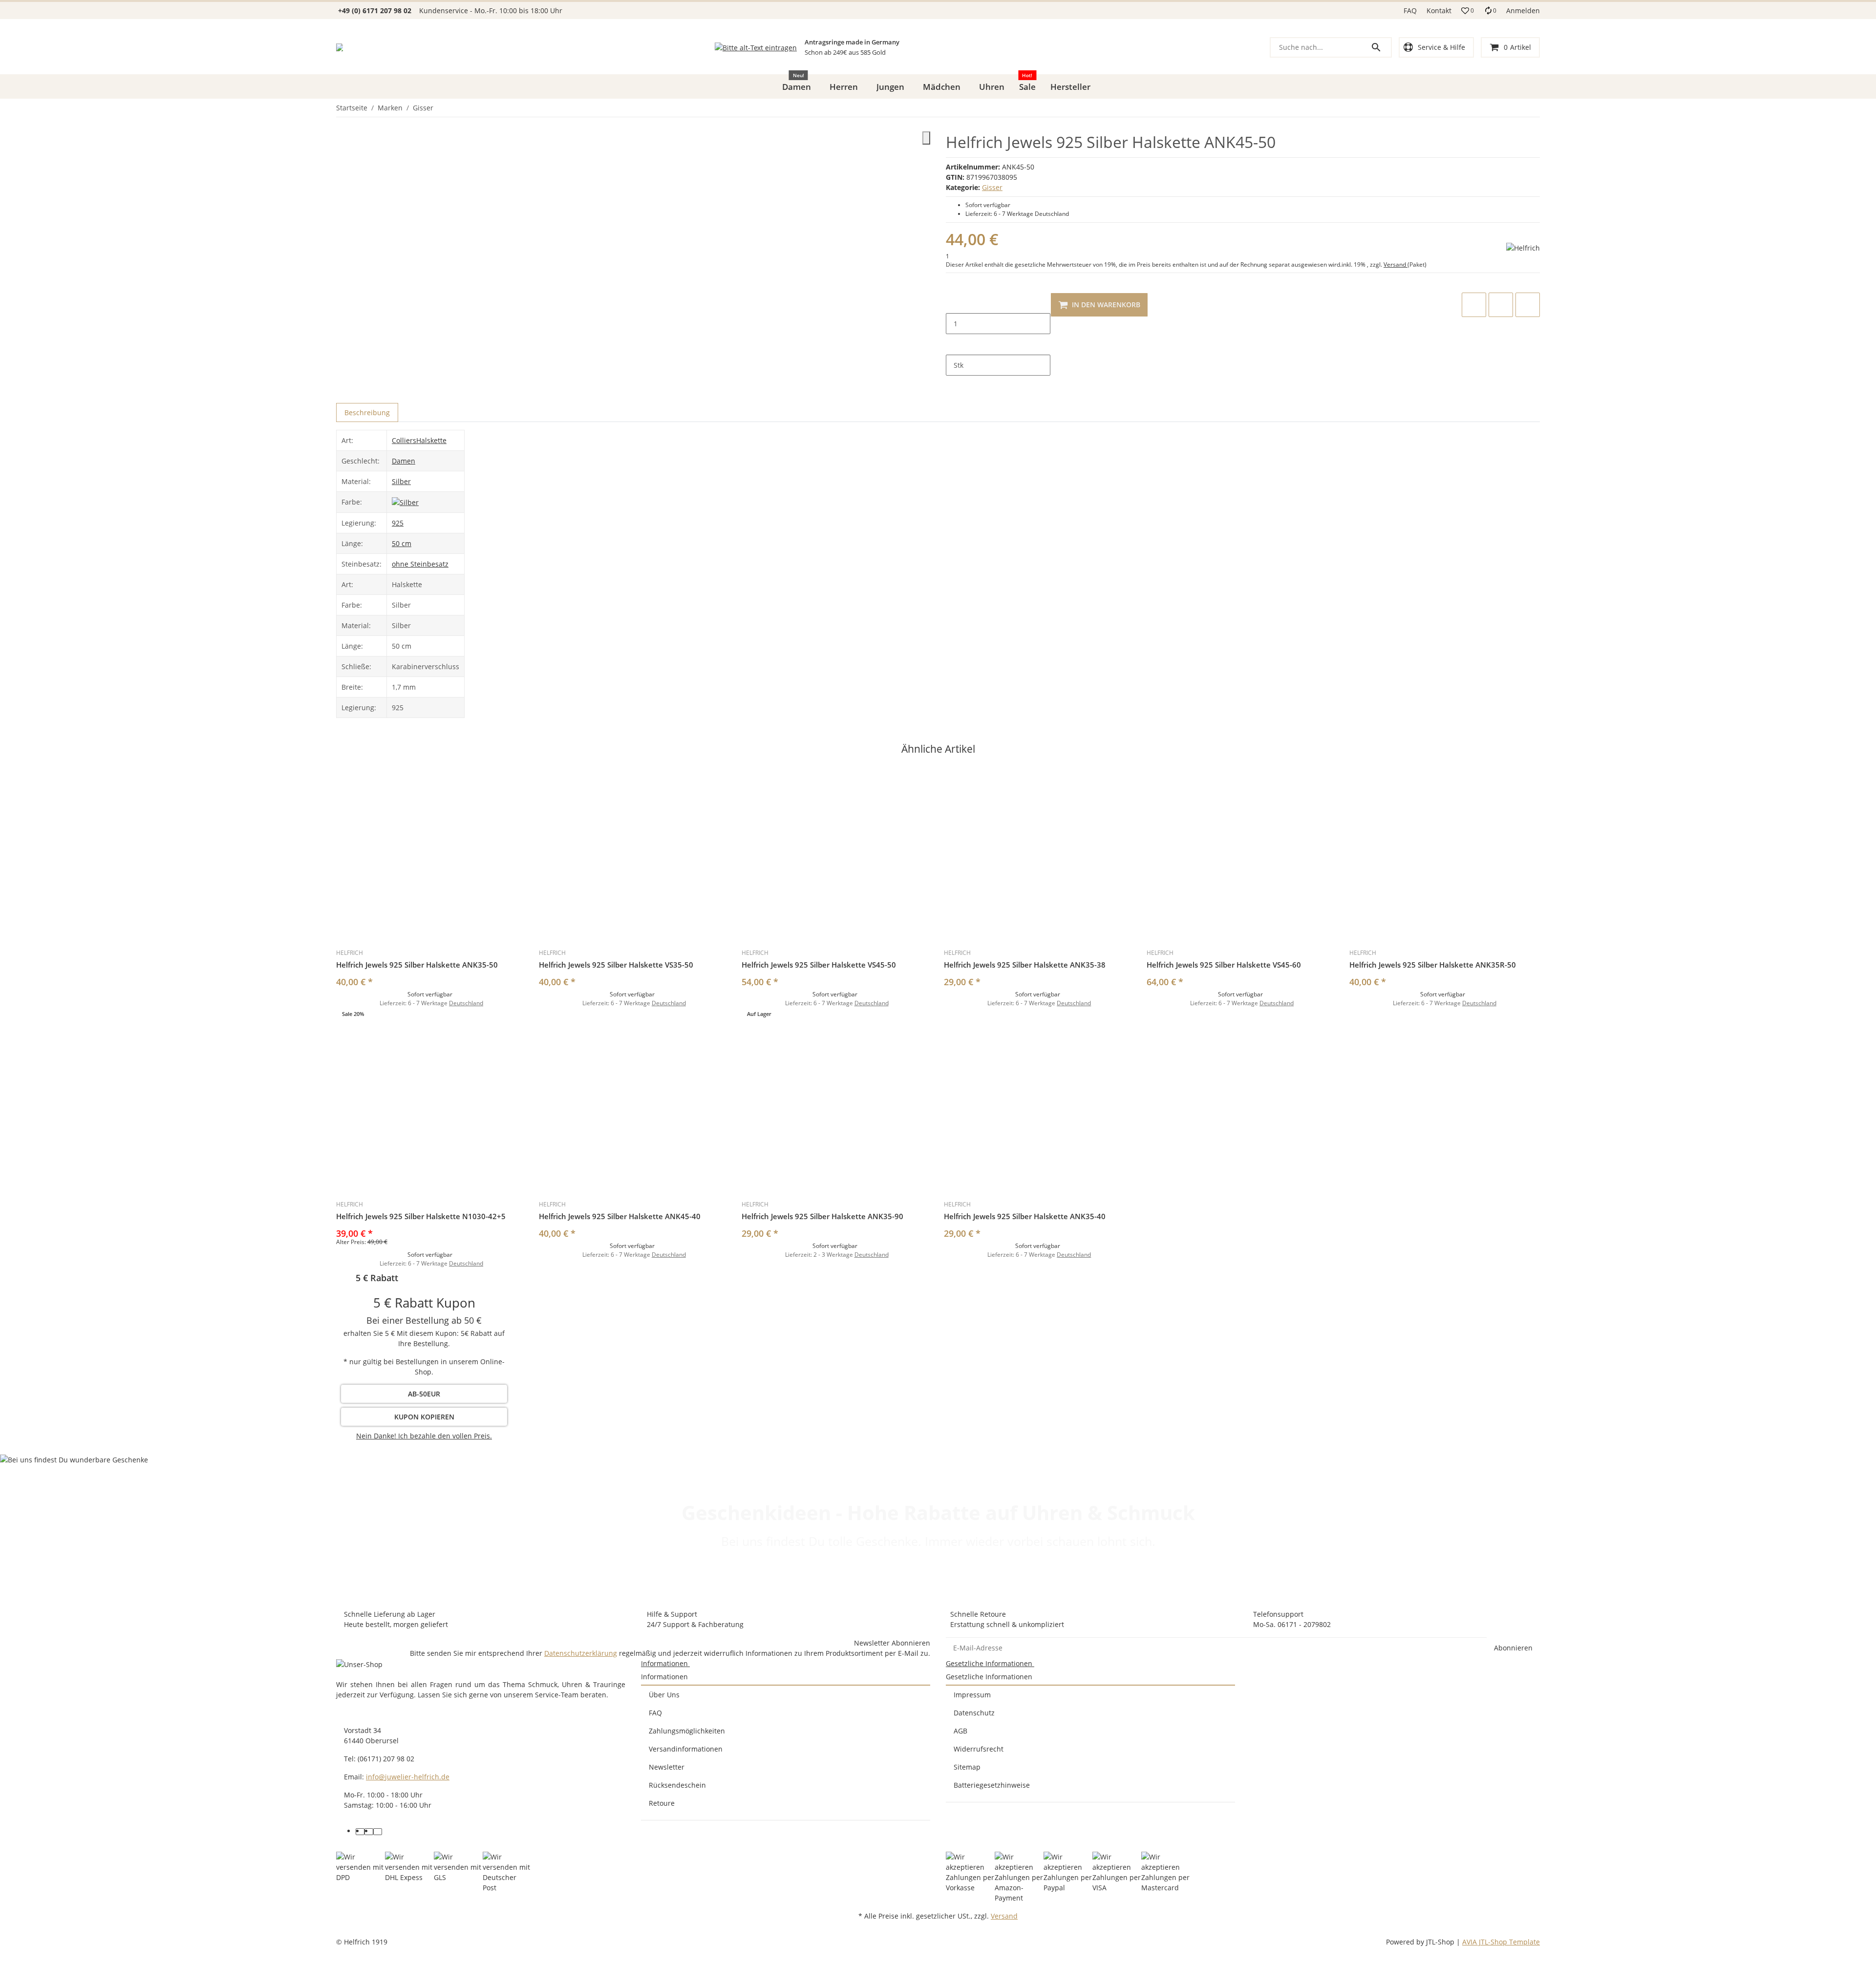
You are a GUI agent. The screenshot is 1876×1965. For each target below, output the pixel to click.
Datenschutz (974, 1713)
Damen (404, 461)
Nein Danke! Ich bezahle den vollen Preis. (424, 1436)
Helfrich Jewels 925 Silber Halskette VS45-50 (819, 965)
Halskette (431, 440)
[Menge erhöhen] (954, 344)
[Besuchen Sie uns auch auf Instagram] (378, 1832)
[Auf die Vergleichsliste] (1474, 305)
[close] (926, 138)
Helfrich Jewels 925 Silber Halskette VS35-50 (616, 965)
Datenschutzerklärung (581, 1653)
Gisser (992, 187)
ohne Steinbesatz (420, 564)
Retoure (662, 1803)
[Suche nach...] (1381, 47)
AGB (960, 1731)
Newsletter (667, 1767)
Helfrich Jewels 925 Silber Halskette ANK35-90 (822, 1216)
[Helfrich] (1523, 248)
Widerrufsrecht (979, 1749)
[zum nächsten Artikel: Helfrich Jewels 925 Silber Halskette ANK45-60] (1539, 108)
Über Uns (664, 1695)
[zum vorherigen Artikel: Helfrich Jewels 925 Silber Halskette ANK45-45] (1534, 108)
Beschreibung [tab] (367, 412)
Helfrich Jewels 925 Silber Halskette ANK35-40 (1025, 1216)
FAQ (1410, 11)
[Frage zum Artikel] (1528, 305)
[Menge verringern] (954, 303)
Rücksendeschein (677, 1785)
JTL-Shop (1441, 1942)
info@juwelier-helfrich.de (408, 1777)
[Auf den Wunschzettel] (1501, 305)
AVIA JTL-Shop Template (1501, 1942)
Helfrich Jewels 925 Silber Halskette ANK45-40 (620, 1216)
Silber (401, 481)
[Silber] (405, 502)
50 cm (402, 543)
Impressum (972, 1695)
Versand (1396, 264)
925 (398, 523)
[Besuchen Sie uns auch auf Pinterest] (369, 1832)
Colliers (404, 440)
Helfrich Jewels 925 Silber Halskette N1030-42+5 (421, 1216)
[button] (1468, 11)
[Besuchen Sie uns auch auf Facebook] (360, 1832)
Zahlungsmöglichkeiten (687, 1731)
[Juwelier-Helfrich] (340, 47)
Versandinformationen (686, 1749)
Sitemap (967, 1767)
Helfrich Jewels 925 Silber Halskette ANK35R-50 (1433, 965)
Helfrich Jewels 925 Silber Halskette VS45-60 (1224, 965)
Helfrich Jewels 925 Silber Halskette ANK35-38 (1025, 965)
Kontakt (1439, 11)
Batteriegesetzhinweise (992, 1785)
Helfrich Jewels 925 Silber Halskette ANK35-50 (417, 965)
